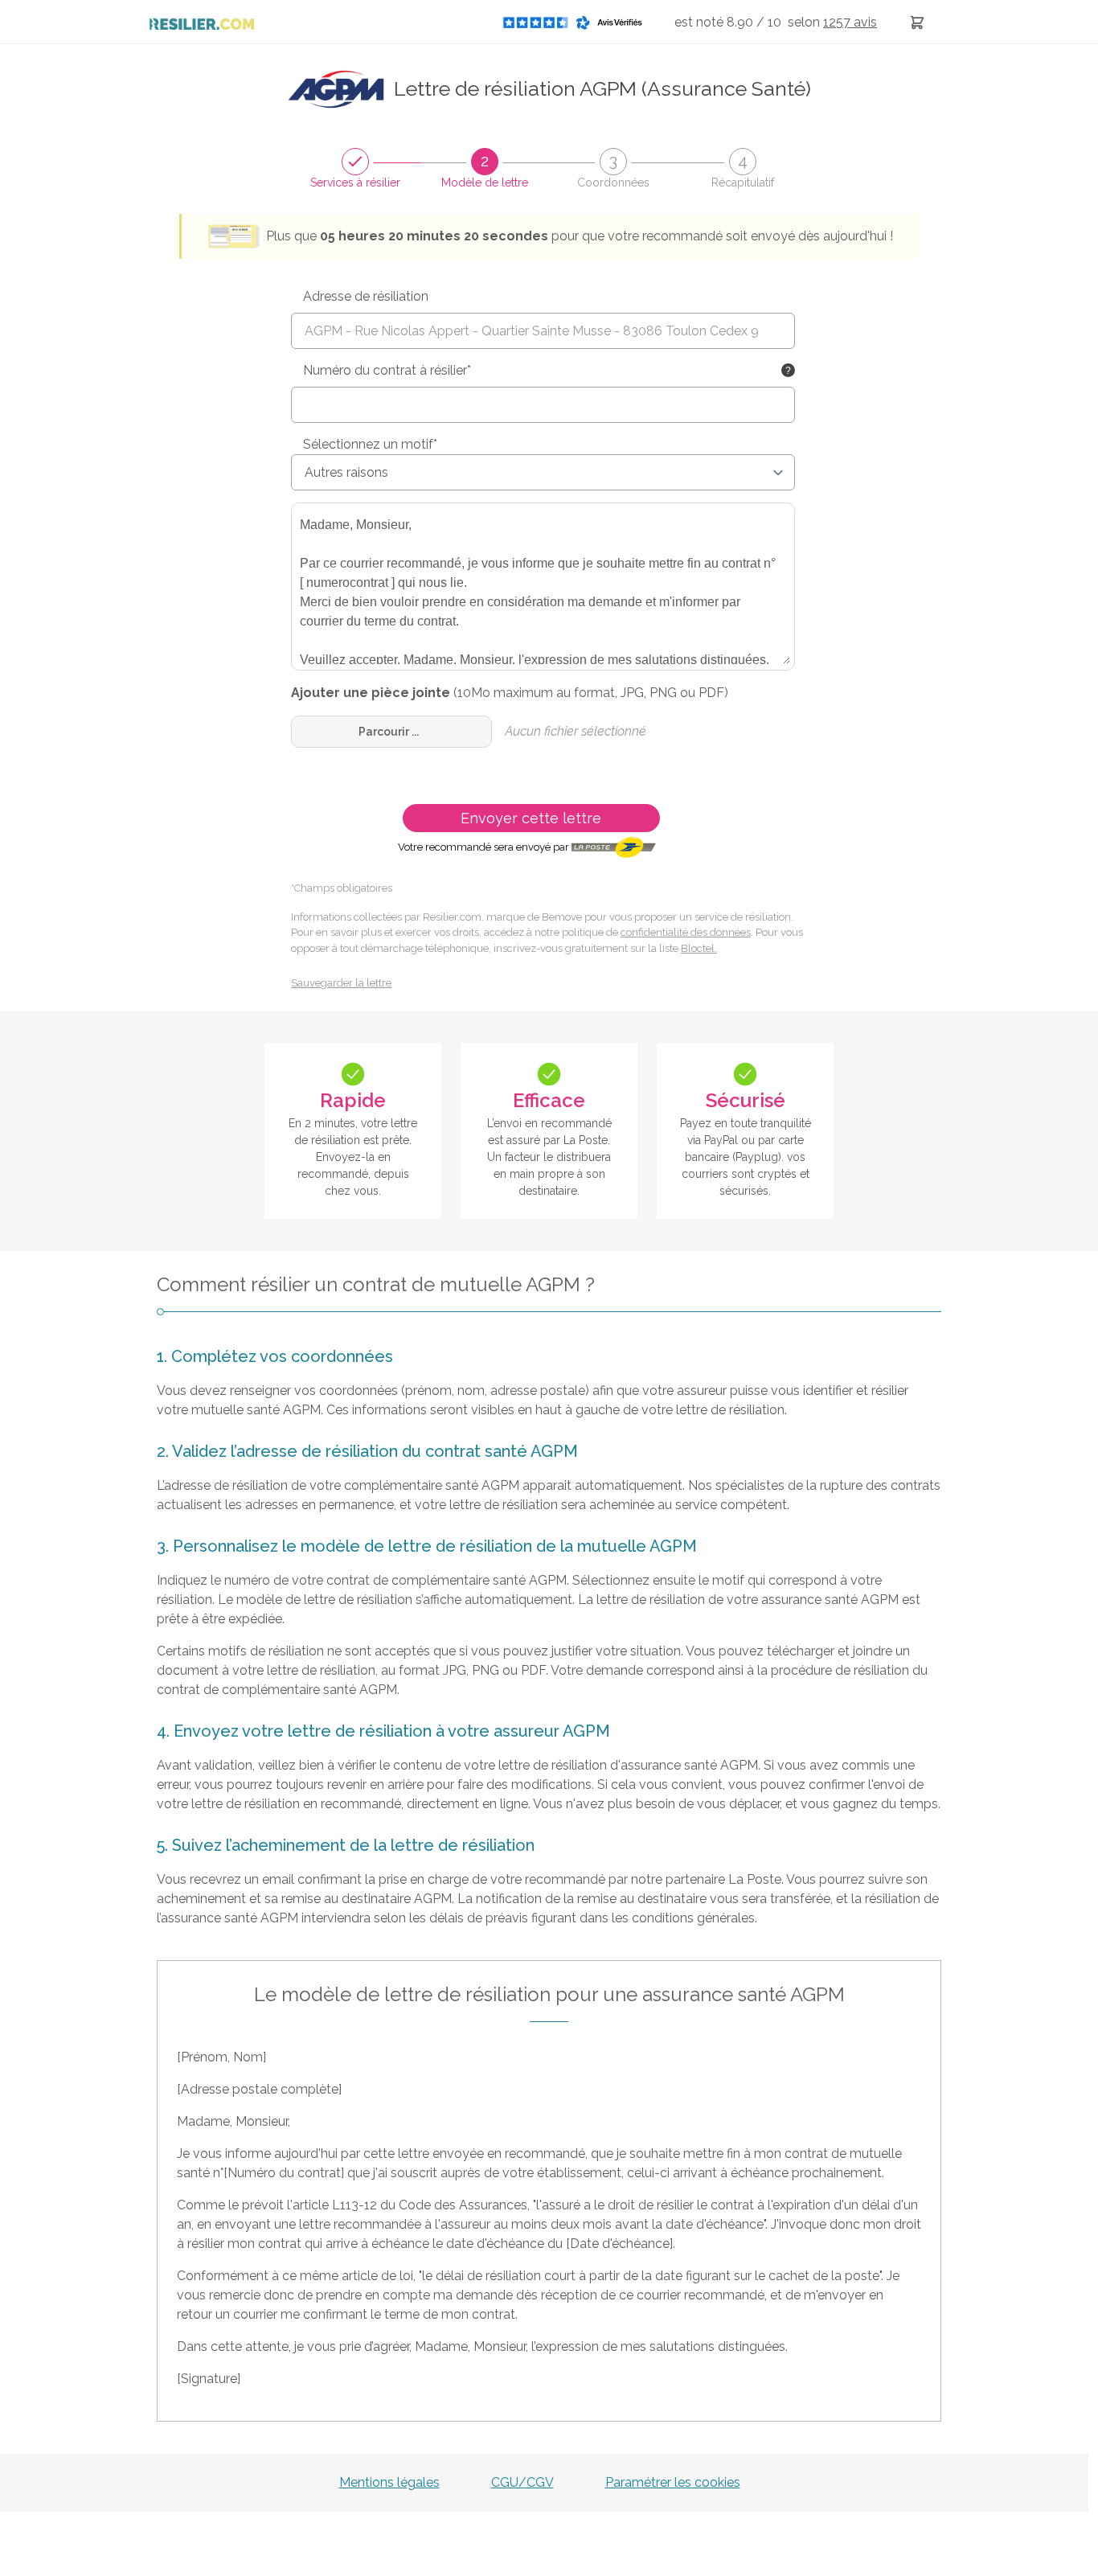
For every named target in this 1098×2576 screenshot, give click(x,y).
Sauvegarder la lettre (341, 983)
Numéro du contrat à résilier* (387, 370)
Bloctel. (699, 948)
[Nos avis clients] (577, 22)
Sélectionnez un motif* (370, 444)
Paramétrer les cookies (673, 2482)
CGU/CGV (522, 2482)
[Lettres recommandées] (917, 22)
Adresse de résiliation (366, 296)
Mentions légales (389, 2482)
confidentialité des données (686, 932)
